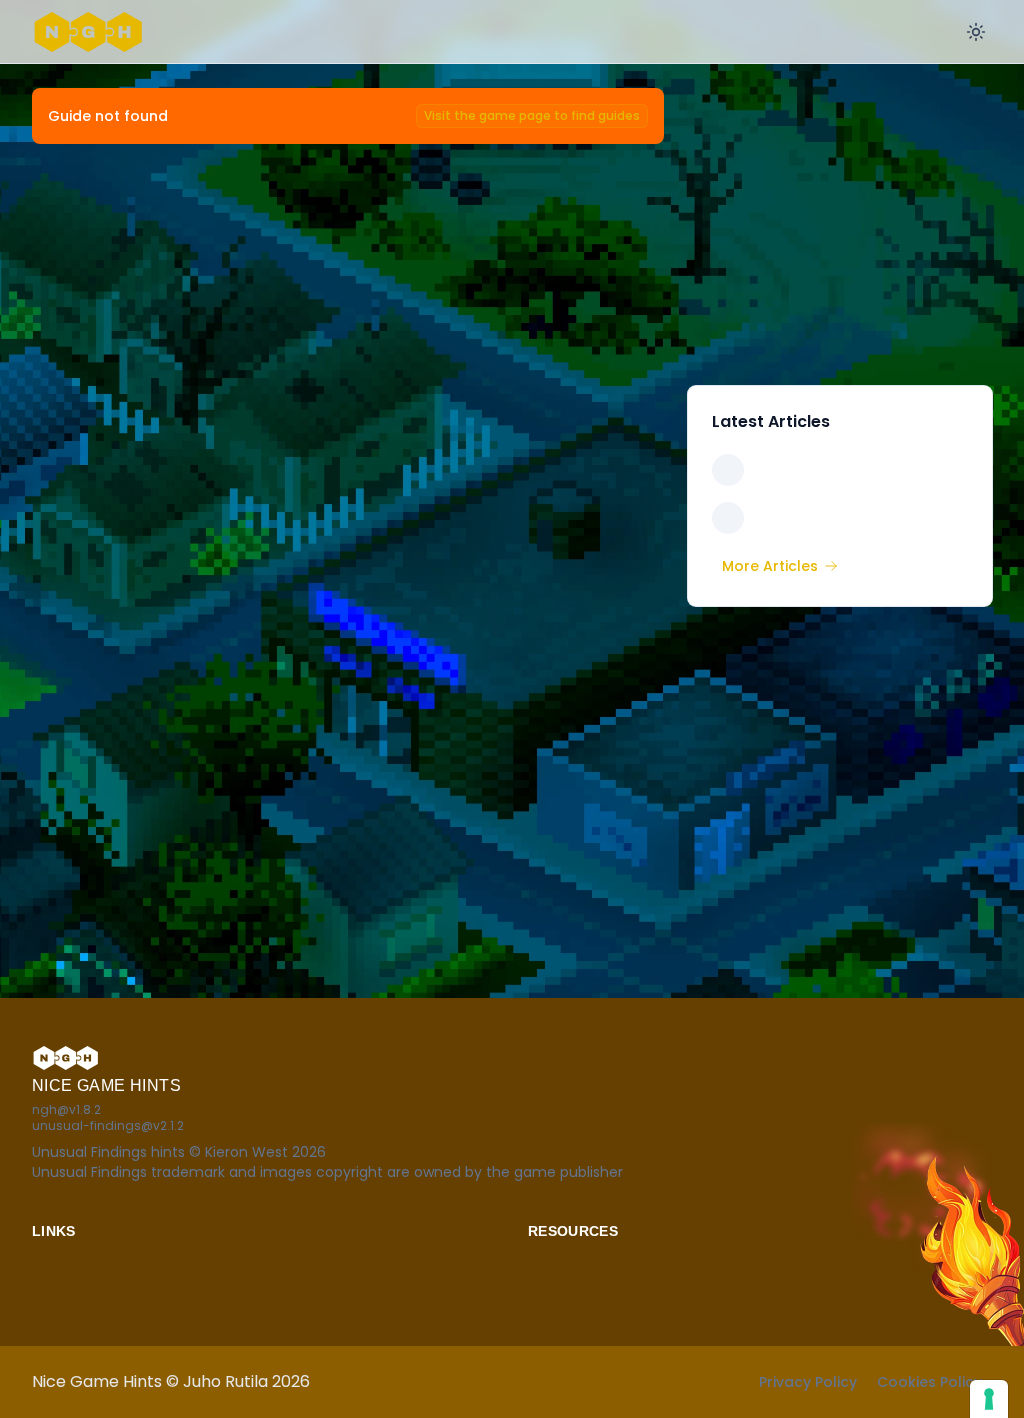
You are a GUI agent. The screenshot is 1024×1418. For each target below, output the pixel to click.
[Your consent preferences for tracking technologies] (989, 1399)
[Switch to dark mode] (976, 32)
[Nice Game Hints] (92, 32)
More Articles (770, 566)
